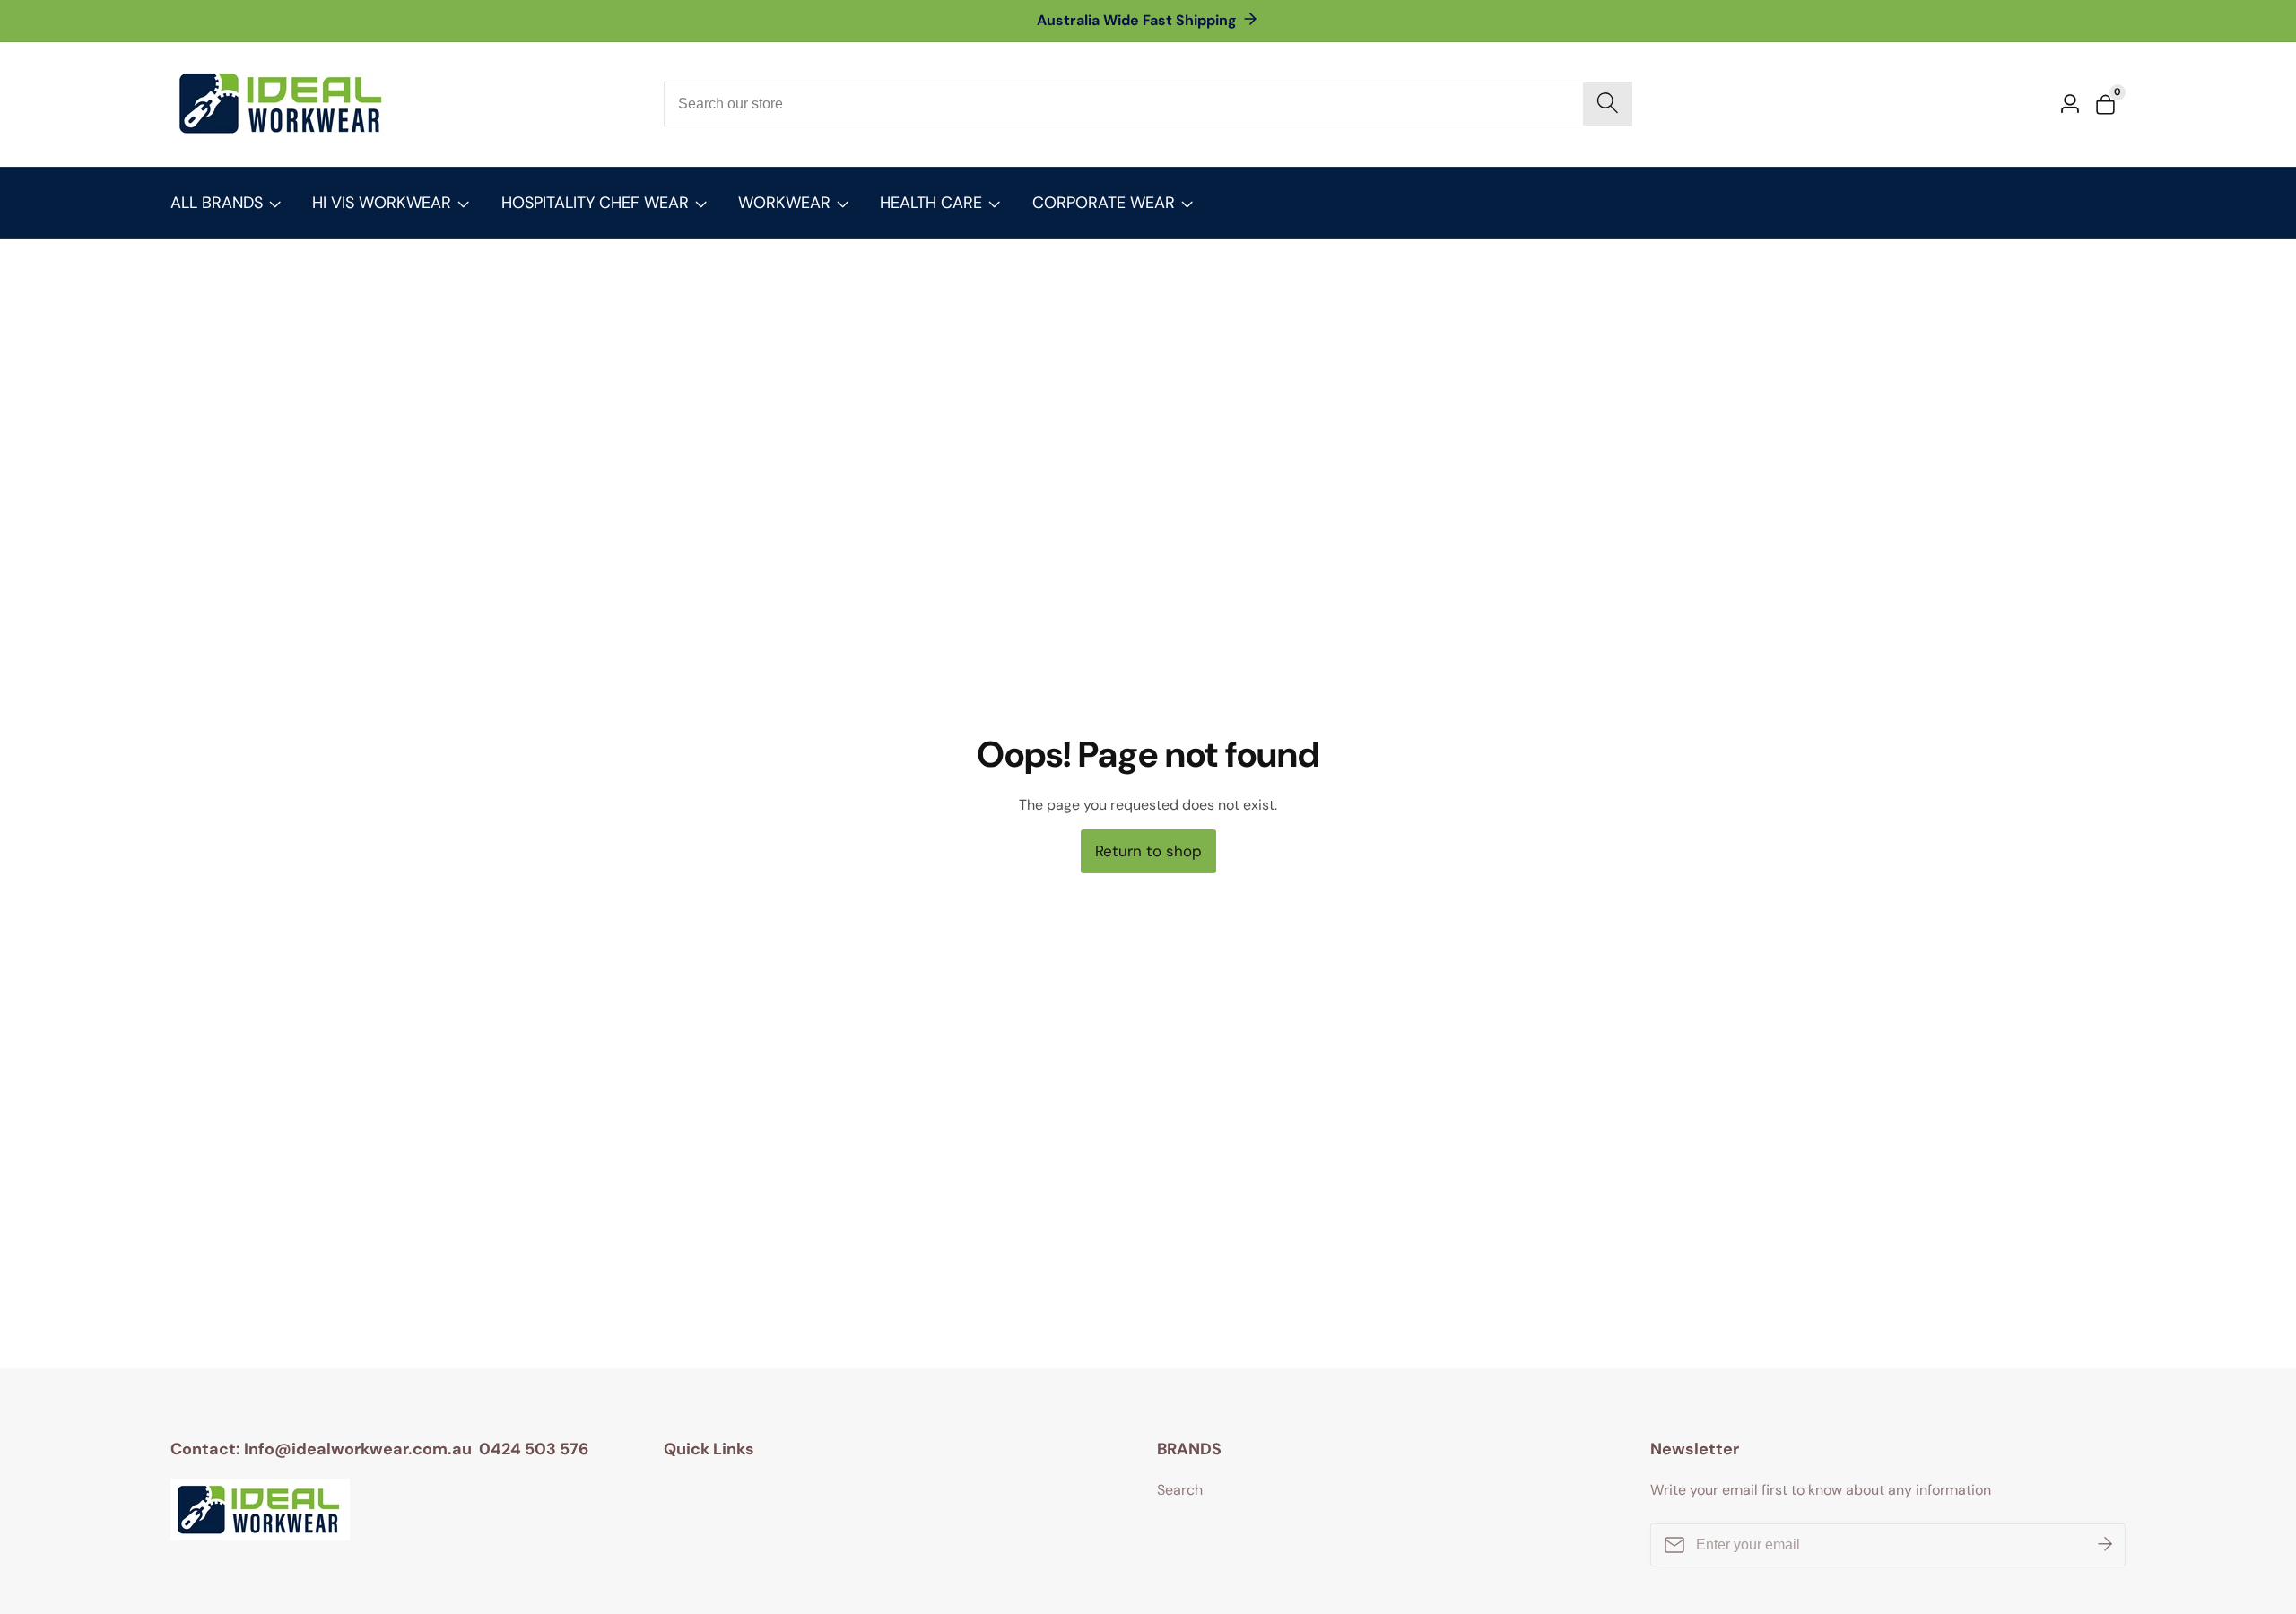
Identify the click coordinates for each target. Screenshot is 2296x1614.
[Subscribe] (2105, 1545)
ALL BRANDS (217, 203)
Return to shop (1148, 851)
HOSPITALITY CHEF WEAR (595, 203)
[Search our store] (1608, 104)
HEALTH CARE (931, 203)
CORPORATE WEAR (1104, 203)
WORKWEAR (784, 203)
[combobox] (1148, 104)
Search (1180, 1490)
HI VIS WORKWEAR (382, 203)
